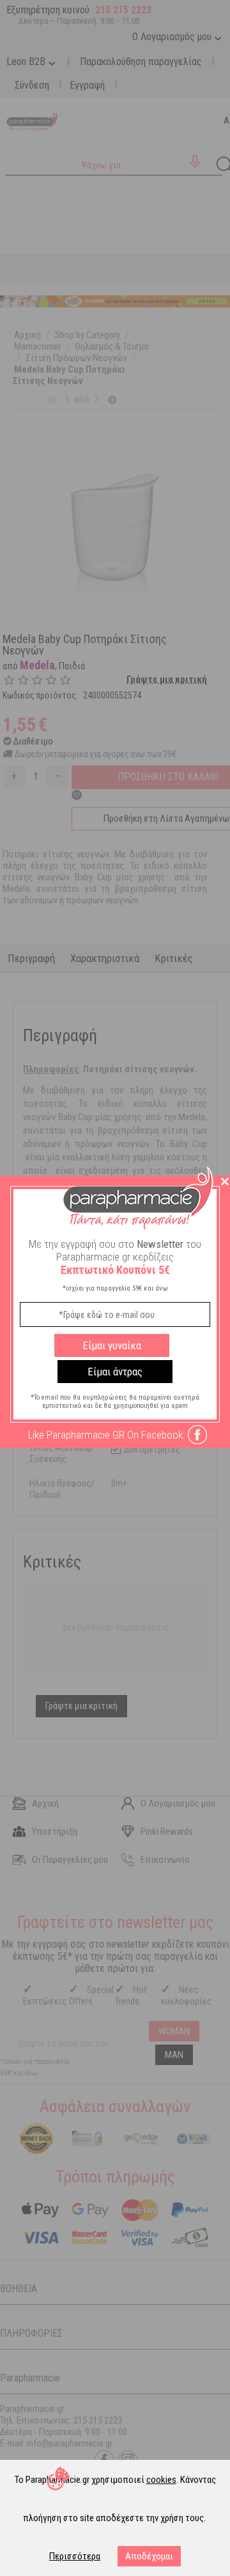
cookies (161, 2480)
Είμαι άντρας (115, 1372)
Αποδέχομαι (149, 2556)
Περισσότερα (75, 2556)
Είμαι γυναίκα (112, 1345)
